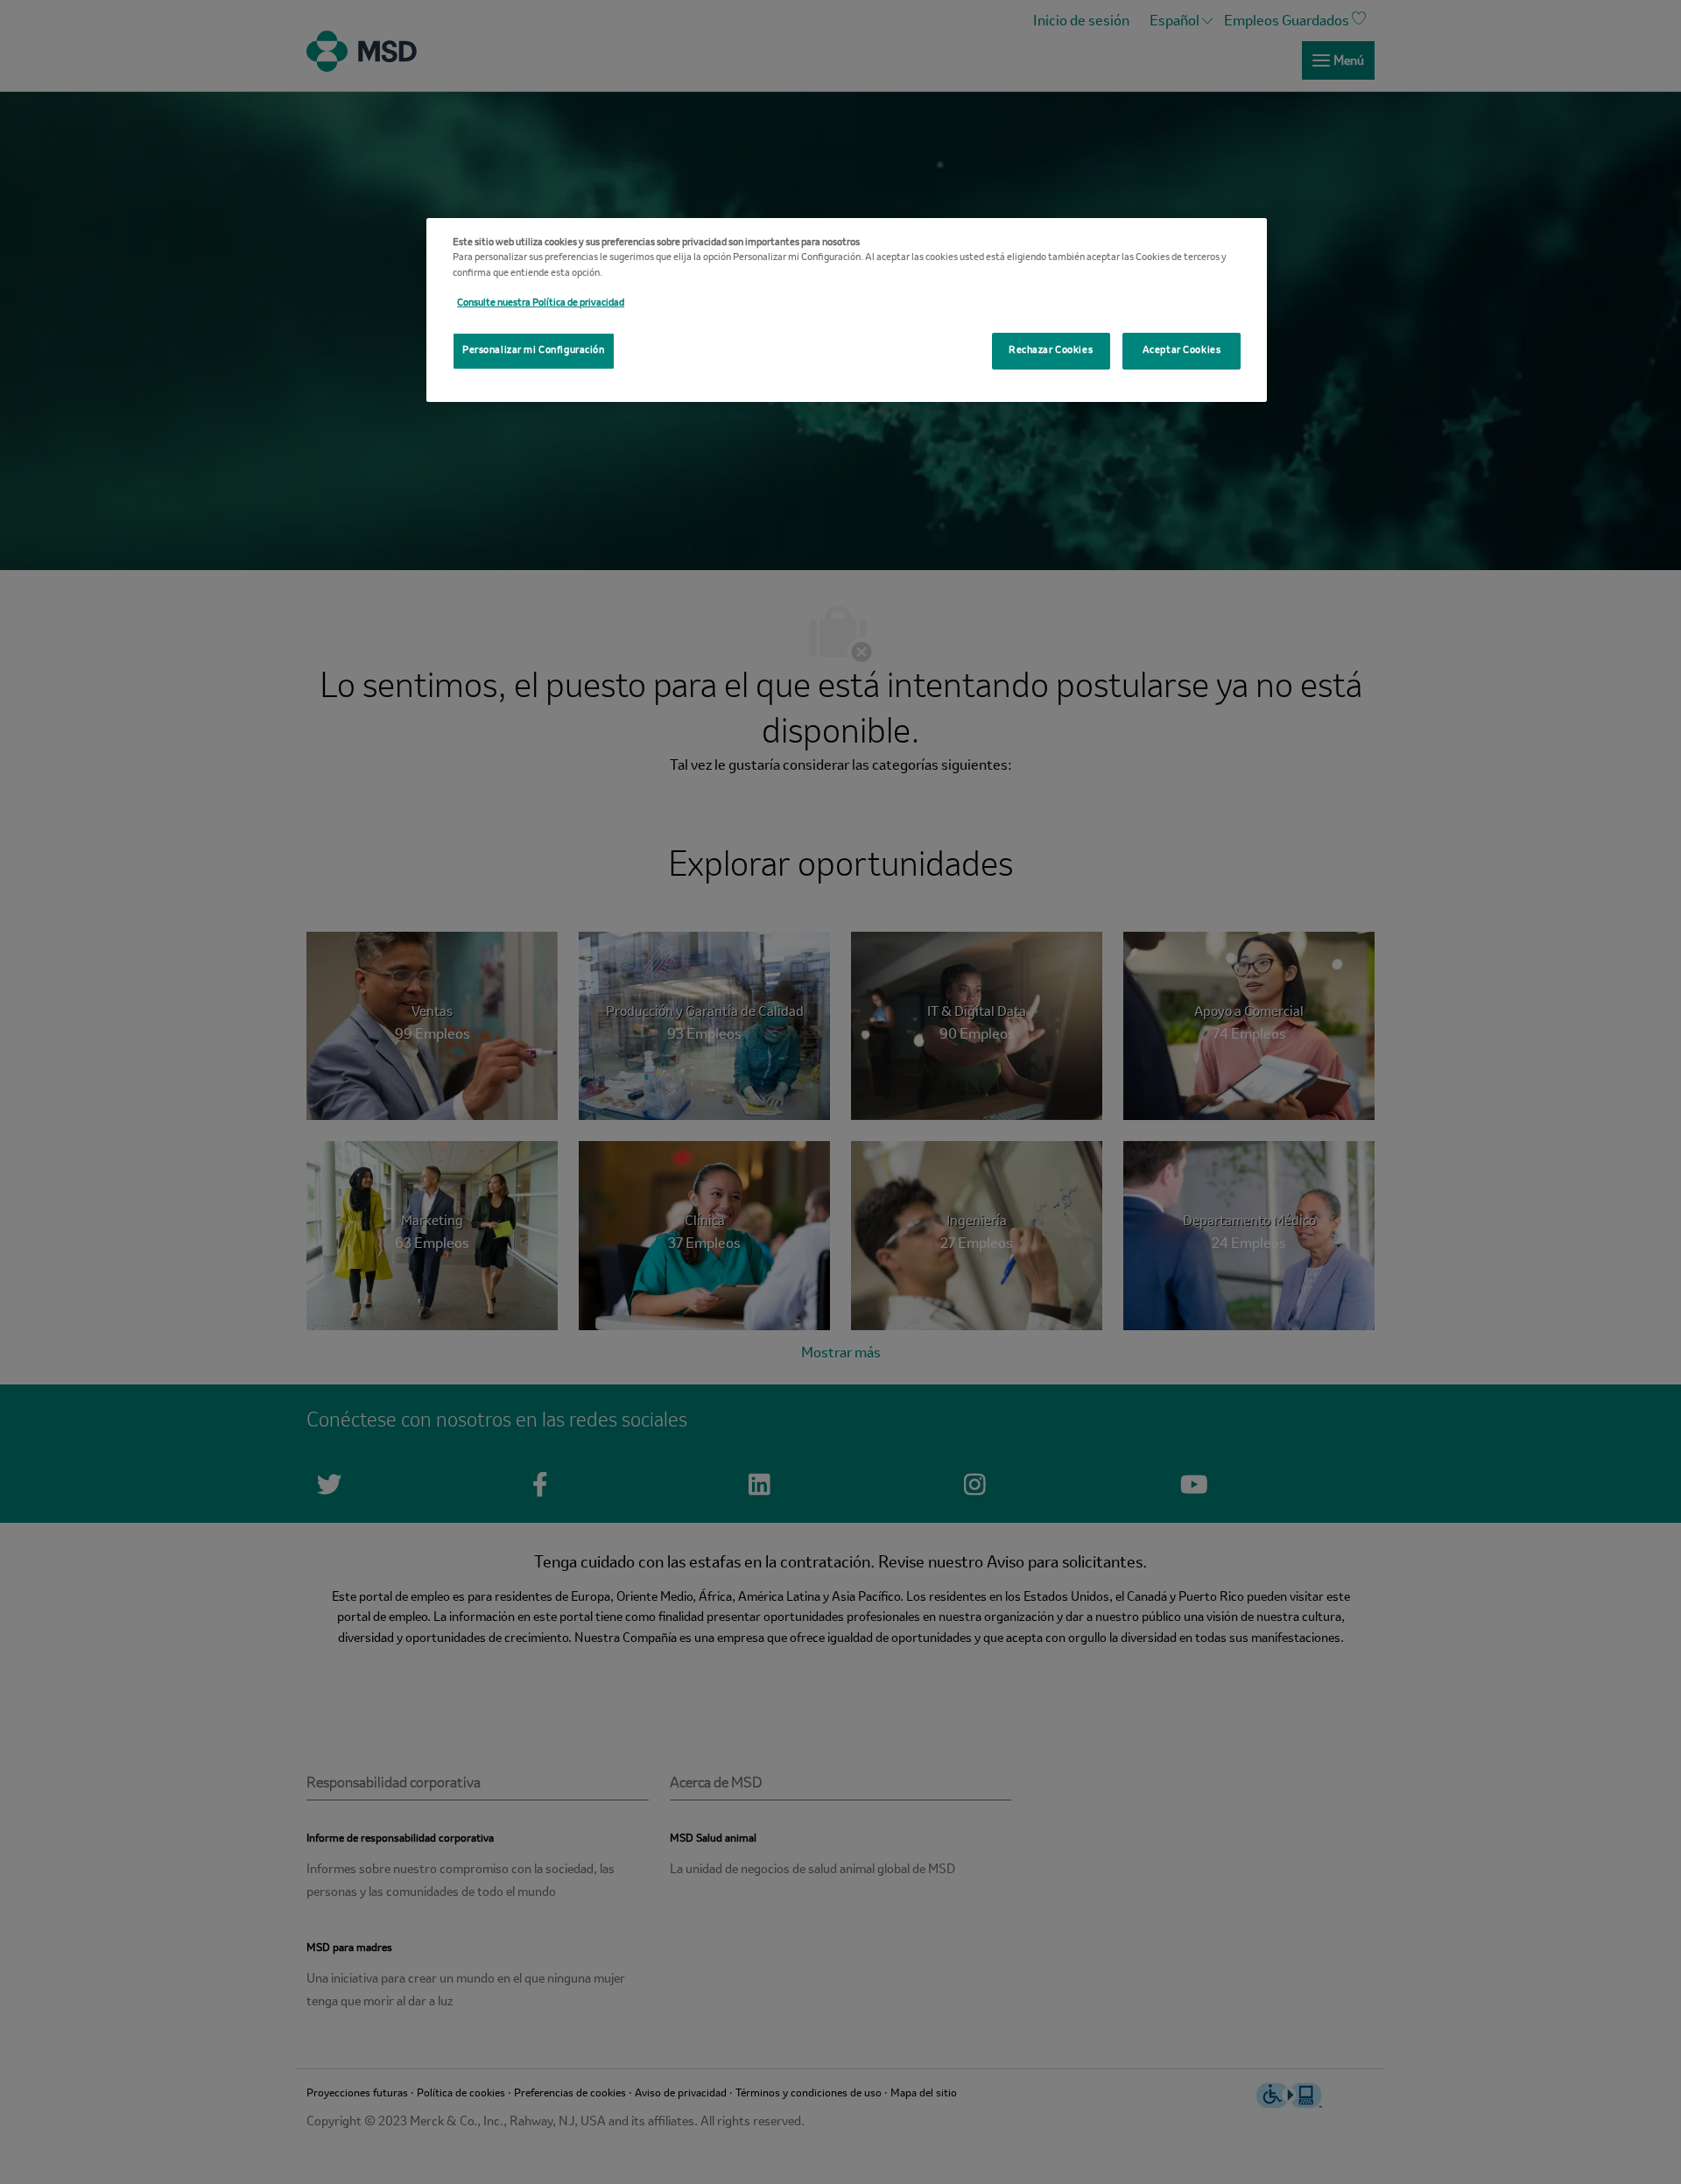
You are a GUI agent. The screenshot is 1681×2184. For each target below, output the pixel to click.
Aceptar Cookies (1182, 350)
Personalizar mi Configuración (534, 350)
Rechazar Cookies (1051, 350)
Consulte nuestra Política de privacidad (541, 303)
